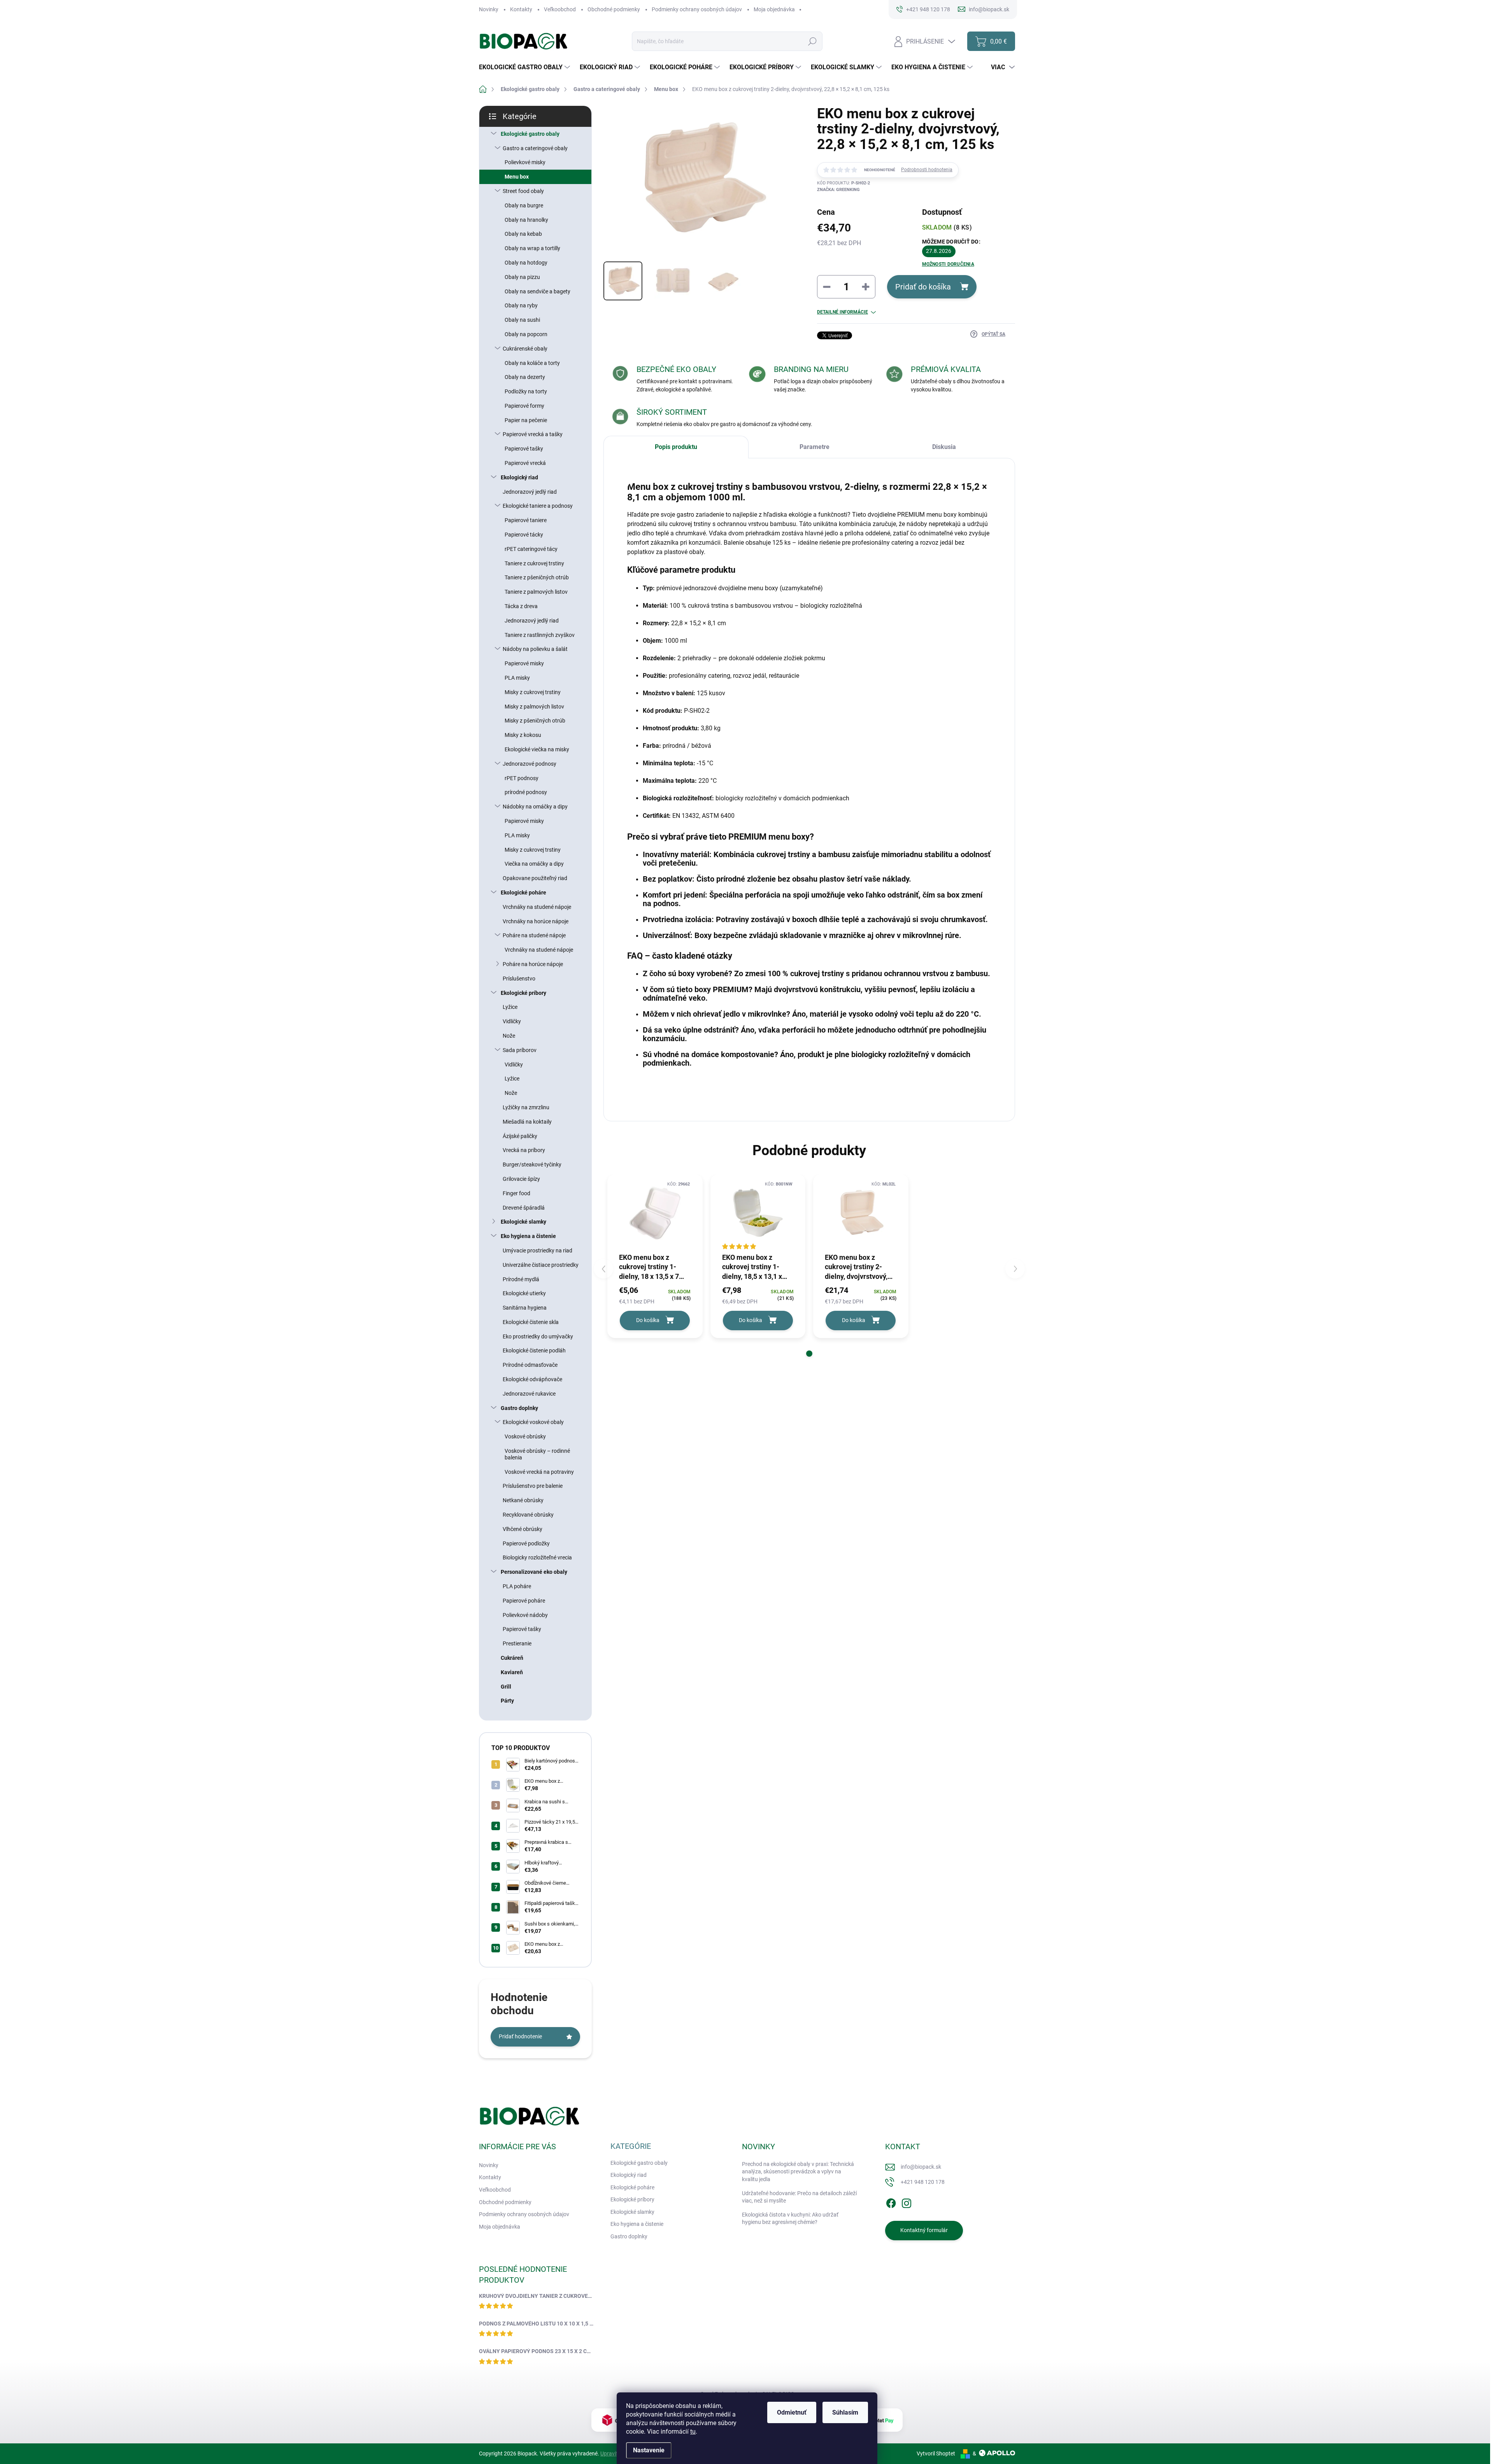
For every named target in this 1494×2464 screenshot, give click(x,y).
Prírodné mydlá (521, 1279)
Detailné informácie (843, 312)
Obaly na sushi (522, 320)
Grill (506, 1687)
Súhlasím (845, 2412)
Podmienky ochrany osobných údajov (697, 9)
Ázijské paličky (520, 1136)
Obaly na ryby (521, 305)
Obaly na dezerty (525, 377)
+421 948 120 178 (923, 2182)
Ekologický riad (519, 477)
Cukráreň (512, 1658)
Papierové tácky (524, 535)
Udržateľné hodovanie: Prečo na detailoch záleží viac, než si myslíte (799, 2197)
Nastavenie (649, 2450)
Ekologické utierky (524, 1293)
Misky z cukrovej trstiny (533, 692)
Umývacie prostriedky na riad (537, 1250)
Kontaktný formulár (924, 2230)
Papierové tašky (524, 449)
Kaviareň (512, 1672)
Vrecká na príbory (524, 1150)
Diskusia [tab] (944, 447)
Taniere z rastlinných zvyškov (540, 635)
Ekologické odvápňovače (532, 1379)
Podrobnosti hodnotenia (927, 170)
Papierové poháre (524, 1601)
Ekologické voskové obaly (533, 1422)
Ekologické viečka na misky (537, 749)
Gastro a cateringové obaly (535, 148)
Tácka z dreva (521, 606)
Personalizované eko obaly (534, 1572)
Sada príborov (520, 1050)
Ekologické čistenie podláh (534, 1350)
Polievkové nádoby (525, 1615)
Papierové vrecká (525, 463)
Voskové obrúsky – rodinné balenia (537, 1454)
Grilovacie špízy (521, 1179)
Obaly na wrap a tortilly (532, 248)
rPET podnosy (522, 778)
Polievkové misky (525, 162)
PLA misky (517, 678)
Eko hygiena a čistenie (528, 1236)
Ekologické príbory (523, 993)
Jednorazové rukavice (529, 1394)
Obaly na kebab (523, 234)
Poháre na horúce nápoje (533, 964)
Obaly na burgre (524, 205)
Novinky (489, 9)
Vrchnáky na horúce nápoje (536, 921)
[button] (809, 1354)
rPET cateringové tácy (531, 549)
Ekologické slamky (523, 1222)
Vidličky (512, 1021)
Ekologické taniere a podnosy (538, 506)
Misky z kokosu (523, 735)
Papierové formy (524, 406)
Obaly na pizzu (522, 277)
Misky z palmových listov (534, 707)
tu (693, 2432)
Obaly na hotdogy (526, 263)
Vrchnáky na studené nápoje (537, 907)
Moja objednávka (774, 9)
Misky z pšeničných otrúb (535, 721)
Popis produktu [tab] (676, 447)
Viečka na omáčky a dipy (534, 864)
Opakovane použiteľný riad (535, 878)
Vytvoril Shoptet (936, 2453)
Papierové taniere (526, 520)
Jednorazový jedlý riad (530, 492)
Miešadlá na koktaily (527, 1122)
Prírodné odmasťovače (530, 1365)
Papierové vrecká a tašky (533, 434)
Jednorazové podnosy (530, 764)
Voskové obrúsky (525, 1436)
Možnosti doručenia (948, 264)
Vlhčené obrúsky (523, 1529)
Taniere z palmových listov (536, 592)
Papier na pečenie (526, 420)
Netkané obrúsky (523, 1500)
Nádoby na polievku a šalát (535, 649)
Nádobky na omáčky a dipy (535, 807)
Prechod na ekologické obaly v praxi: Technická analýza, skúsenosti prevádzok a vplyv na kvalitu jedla (798, 2172)
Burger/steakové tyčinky (532, 1164)
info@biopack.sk (921, 2167)
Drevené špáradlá (524, 1208)
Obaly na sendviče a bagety (537, 291)
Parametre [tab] (815, 447)
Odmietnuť (792, 2412)
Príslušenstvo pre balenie (533, 1486)
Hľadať (812, 41)
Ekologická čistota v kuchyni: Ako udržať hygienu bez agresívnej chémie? (790, 2218)
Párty (507, 1701)
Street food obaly (523, 191)
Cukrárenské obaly (525, 349)
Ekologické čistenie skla (531, 1322)
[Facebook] (891, 2202)
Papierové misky (524, 663)
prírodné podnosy (526, 792)
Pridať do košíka (923, 287)
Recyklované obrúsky (528, 1515)
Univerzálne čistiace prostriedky (541, 1265)
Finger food (516, 1193)
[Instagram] (907, 2202)
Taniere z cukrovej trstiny (534, 563)
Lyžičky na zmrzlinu (526, 1107)
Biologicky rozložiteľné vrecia (537, 1557)
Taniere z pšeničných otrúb (537, 577)
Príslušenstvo (519, 979)
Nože (509, 1036)
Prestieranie (517, 1643)
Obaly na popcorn (526, 334)
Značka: (838, 190)
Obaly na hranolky (526, 220)
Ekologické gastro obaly (530, 134)
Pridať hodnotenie (520, 2036)
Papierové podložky (526, 1543)
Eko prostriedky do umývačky (538, 1336)
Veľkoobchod (560, 9)
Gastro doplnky (519, 1408)
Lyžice (510, 1007)
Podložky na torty (526, 391)
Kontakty (521, 9)
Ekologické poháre (523, 893)
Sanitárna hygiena (525, 1308)
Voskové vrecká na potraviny (539, 1472)
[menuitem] (525, 67)
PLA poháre (517, 1586)
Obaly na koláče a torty (532, 363)
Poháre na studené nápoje (534, 935)
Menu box (517, 177)
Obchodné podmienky (614, 9)
